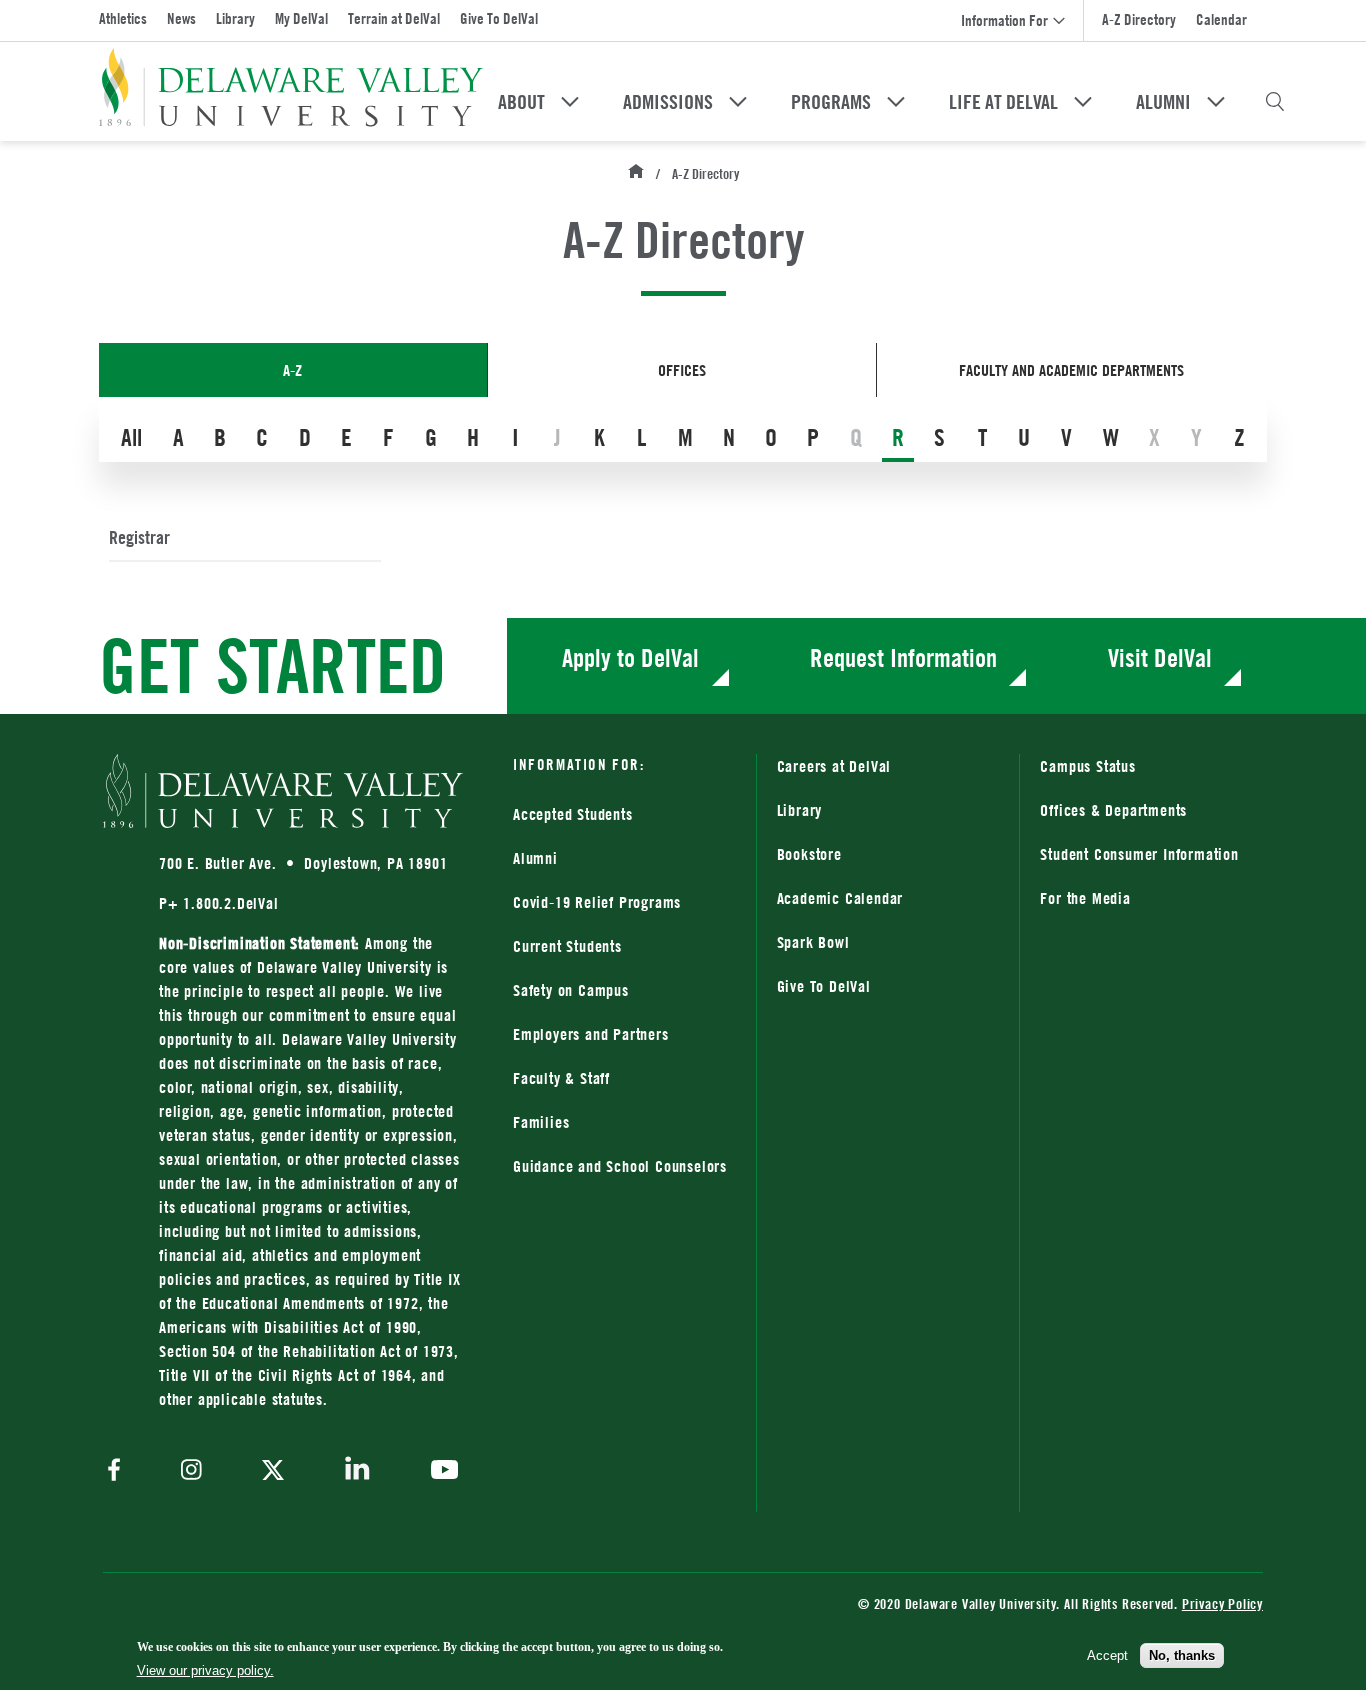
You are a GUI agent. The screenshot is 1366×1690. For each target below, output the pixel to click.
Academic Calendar (840, 898)
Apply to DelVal (630, 657)
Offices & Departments (1113, 810)
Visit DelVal (1160, 657)
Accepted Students (573, 814)
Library (235, 18)
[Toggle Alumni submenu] (1216, 102)
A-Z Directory (1139, 19)
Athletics (123, 18)
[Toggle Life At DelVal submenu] (1083, 102)
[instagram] (191, 1471)
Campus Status (1087, 766)
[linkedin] (357, 1471)
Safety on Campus (571, 990)
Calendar (1221, 19)
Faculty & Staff (561, 1078)
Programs (831, 102)
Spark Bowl (813, 942)
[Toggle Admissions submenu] (738, 102)
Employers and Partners (591, 1034)
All (131, 437)
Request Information (903, 657)
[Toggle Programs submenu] (896, 102)
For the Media (1085, 898)
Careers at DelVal (834, 766)
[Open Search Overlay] (1275, 102)
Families (541, 1122)
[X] (273, 1472)
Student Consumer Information (1139, 854)
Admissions (668, 102)
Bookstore (888, 853)
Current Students (567, 946)
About (521, 102)
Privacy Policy (1222, 1603)
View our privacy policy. (205, 1670)
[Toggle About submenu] (570, 102)
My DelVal (301, 18)
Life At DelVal (1003, 102)
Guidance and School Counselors (620, 1166)
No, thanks (1182, 1654)
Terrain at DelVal (394, 18)
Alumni (1163, 102)
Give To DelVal (499, 18)
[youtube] (439, 1472)
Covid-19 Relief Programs (597, 902)
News (181, 18)
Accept (1107, 1654)
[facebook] (119, 1471)
